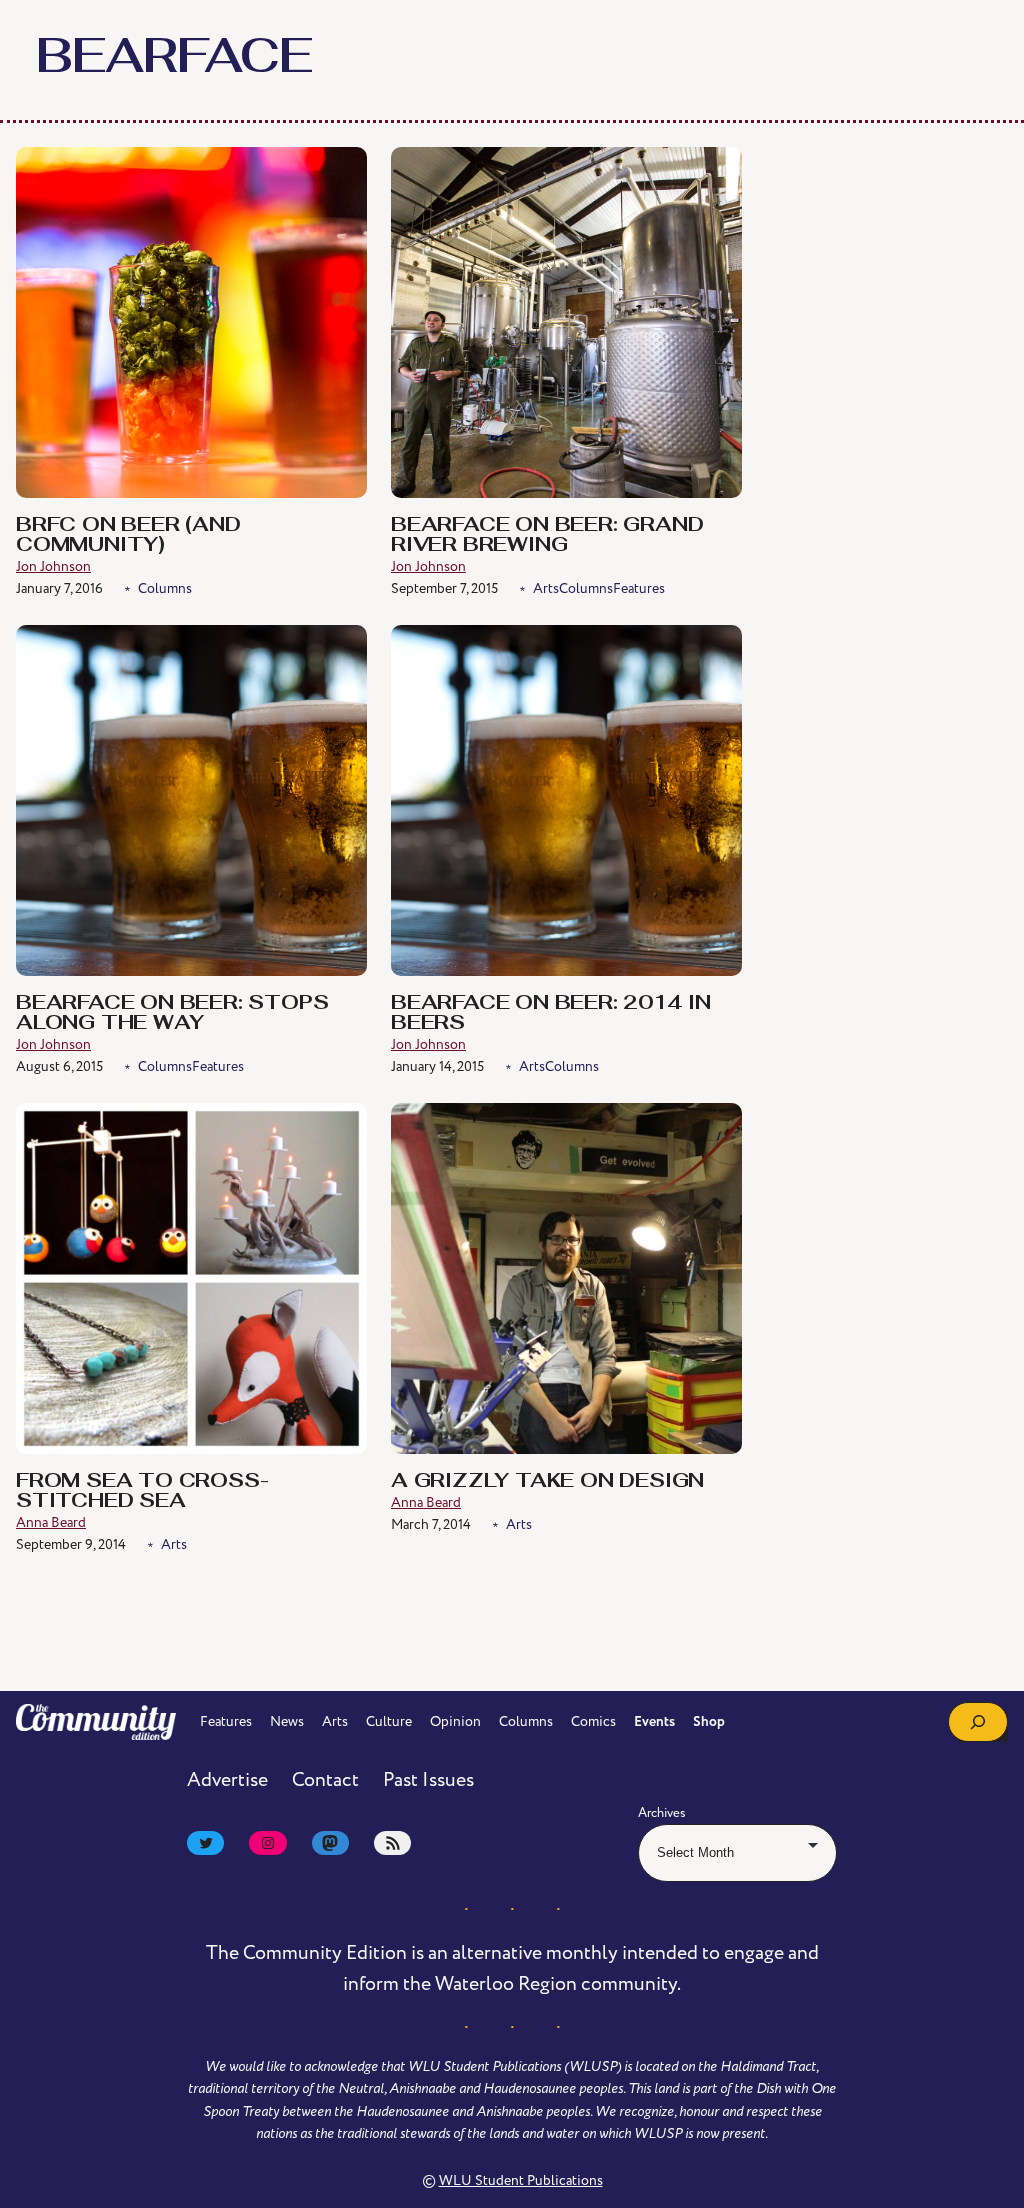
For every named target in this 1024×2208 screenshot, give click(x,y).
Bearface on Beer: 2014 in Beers (551, 1014)
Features (639, 588)
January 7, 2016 (59, 588)
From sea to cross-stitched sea (142, 1492)
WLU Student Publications (521, 2180)
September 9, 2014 (71, 1544)
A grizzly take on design (547, 1482)
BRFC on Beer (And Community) (128, 536)
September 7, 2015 (444, 588)
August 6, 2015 (59, 1066)
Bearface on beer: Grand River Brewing (547, 536)
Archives (662, 1813)
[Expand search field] (978, 1722)
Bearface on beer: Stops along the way (172, 1014)
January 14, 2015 (437, 1066)
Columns (165, 588)
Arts (546, 588)
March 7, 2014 (431, 1524)
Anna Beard (51, 1522)
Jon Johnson (53, 566)
